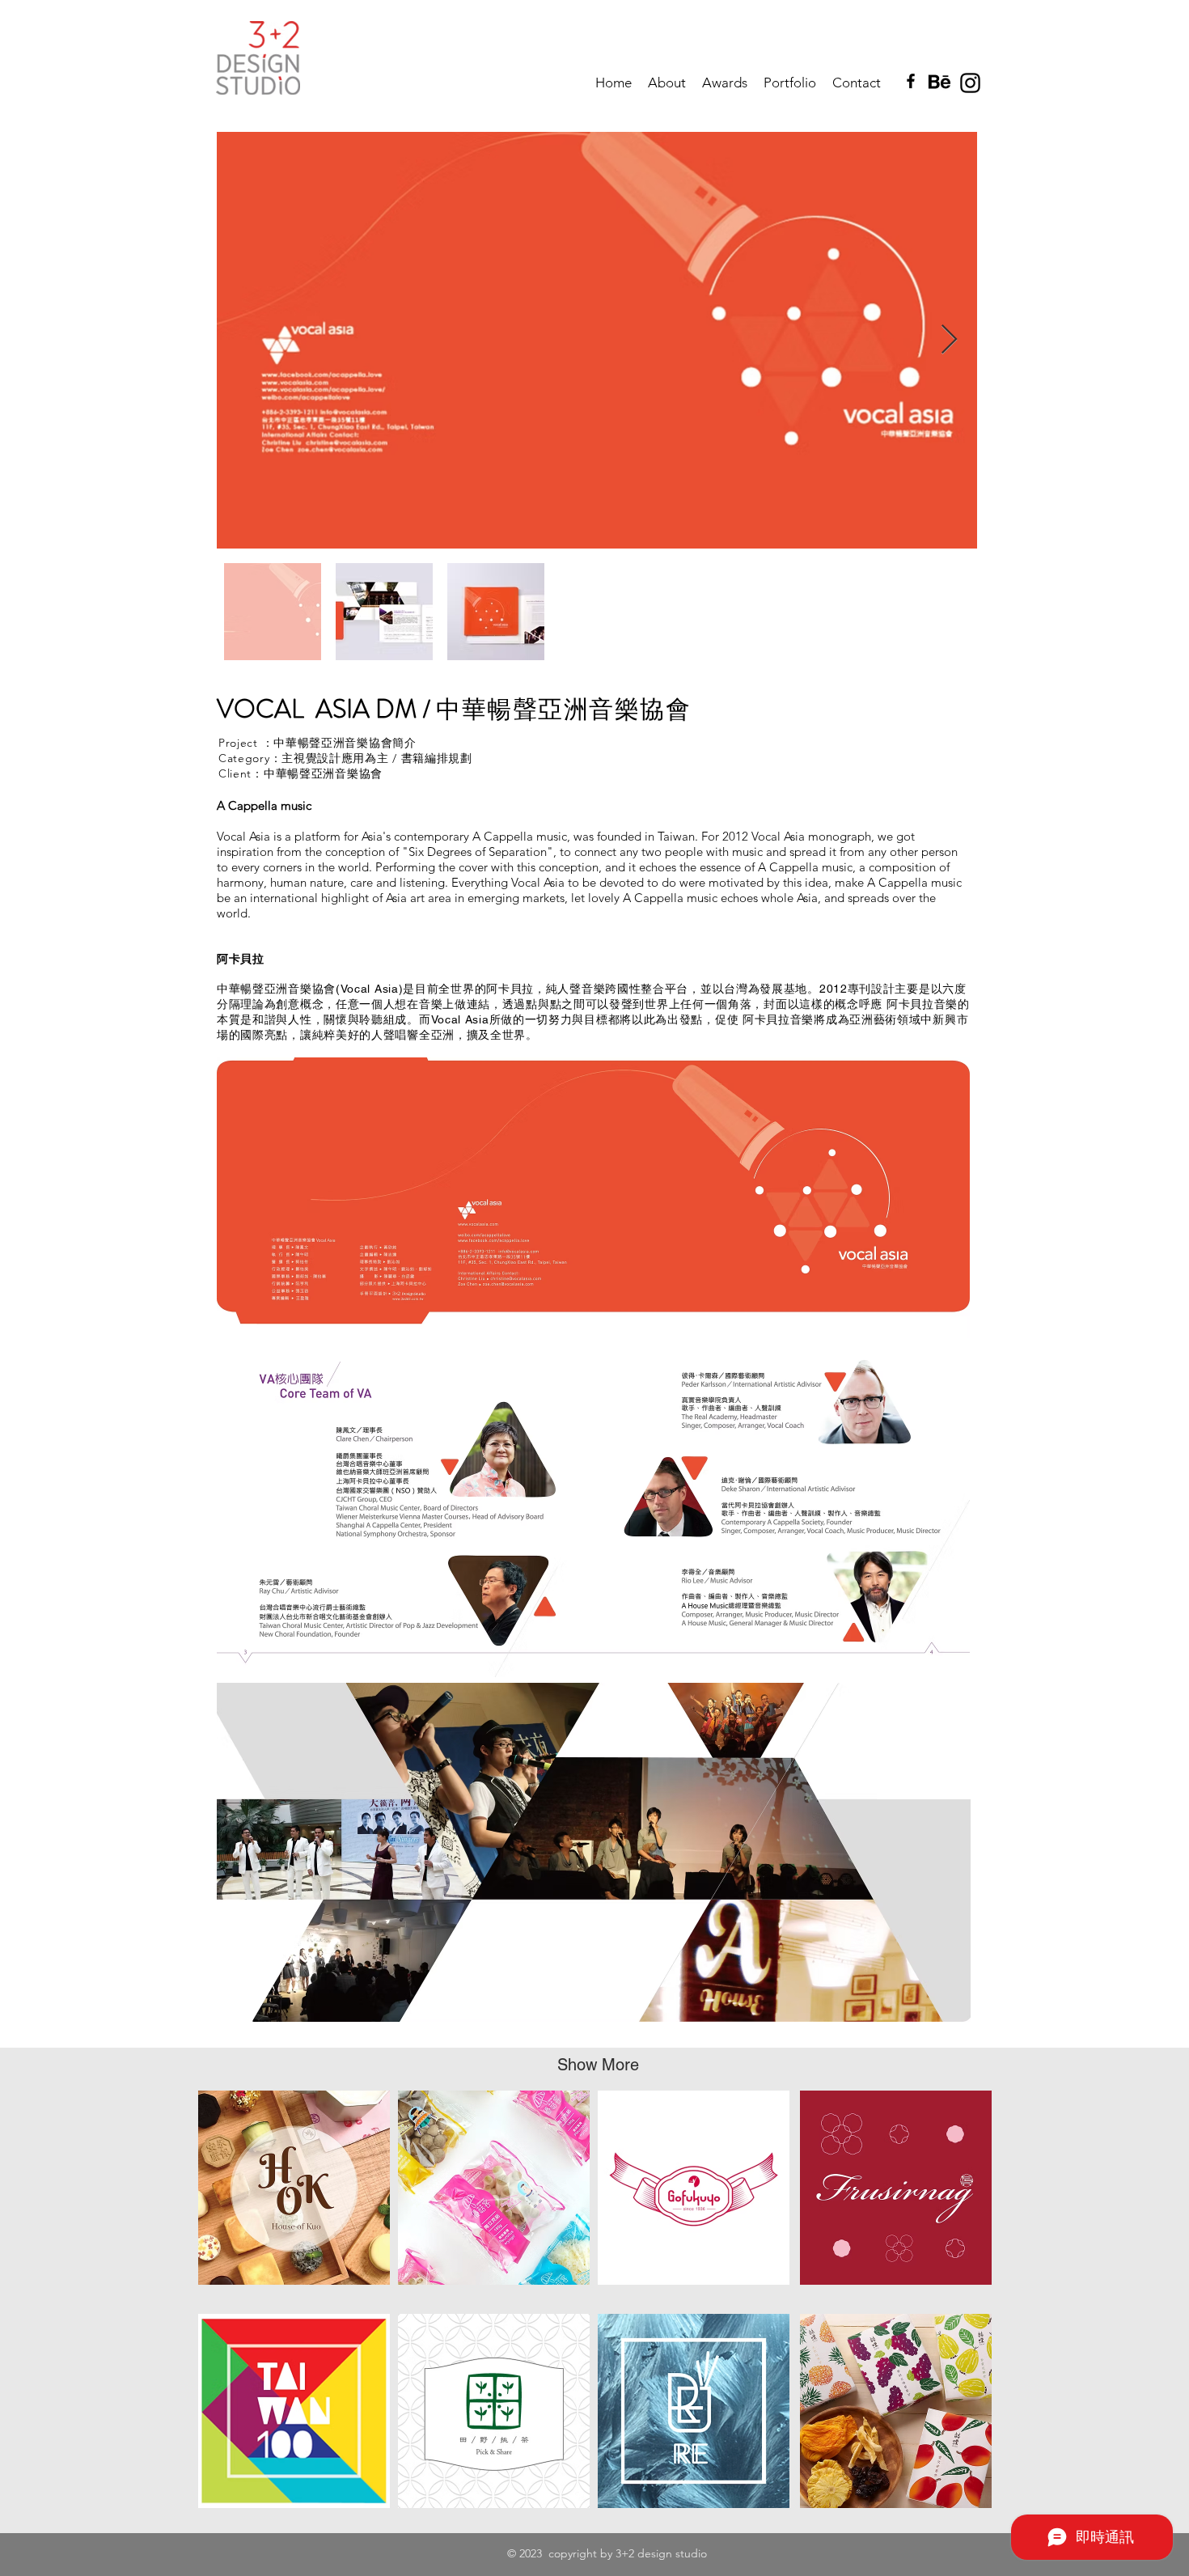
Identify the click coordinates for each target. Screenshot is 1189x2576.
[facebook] (911, 81)
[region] (294, 2188)
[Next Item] (949, 340)
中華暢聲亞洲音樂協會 (323, 773)
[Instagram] (970, 83)
